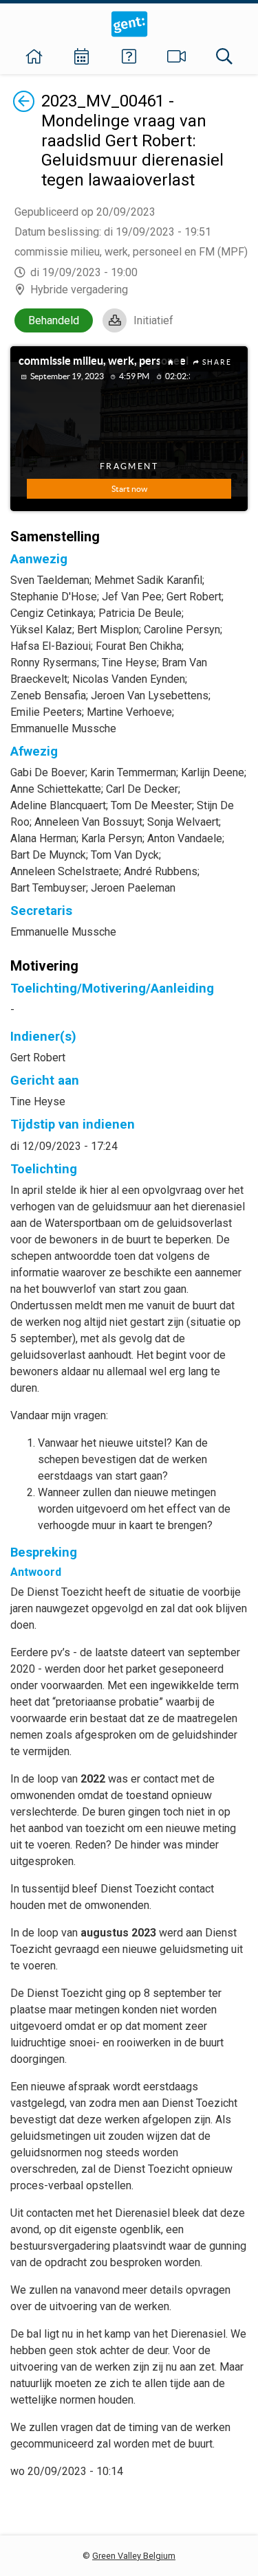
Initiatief (153, 320)
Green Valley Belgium (134, 2556)
